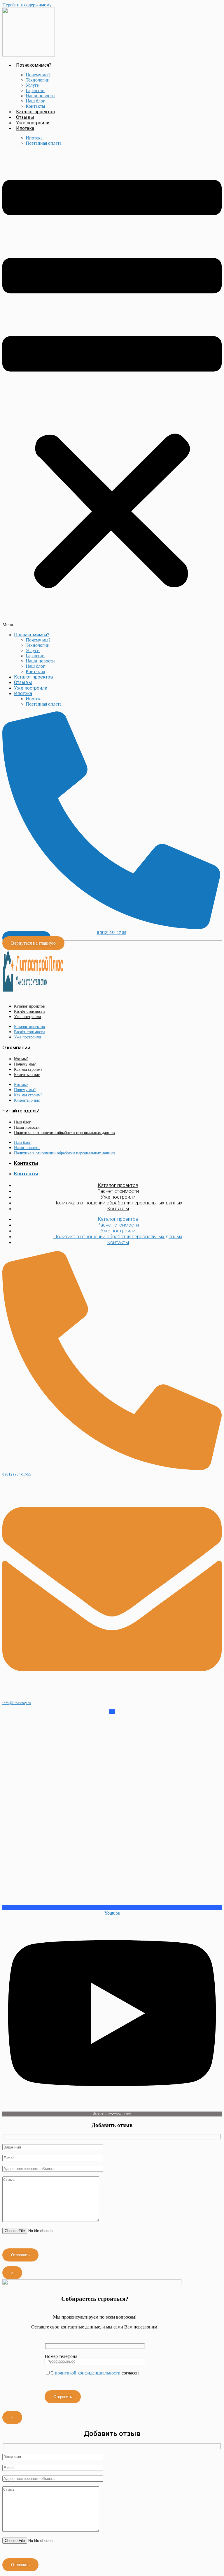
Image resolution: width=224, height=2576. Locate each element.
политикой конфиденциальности (88, 2373)
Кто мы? (21, 1059)
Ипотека (25, 128)
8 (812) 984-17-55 (111, 933)
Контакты (35, 106)
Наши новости (40, 96)
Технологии (38, 80)
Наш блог (35, 101)
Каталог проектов (36, 112)
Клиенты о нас (27, 1075)
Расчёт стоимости (29, 1012)
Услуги (33, 85)
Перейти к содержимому (27, 5)
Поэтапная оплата (44, 143)
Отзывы (25, 117)
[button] (112, 389)
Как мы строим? (28, 1069)
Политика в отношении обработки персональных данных (65, 1133)
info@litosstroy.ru (17, 1703)
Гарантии (35, 90)
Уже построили (33, 123)
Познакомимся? (34, 65)
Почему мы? (38, 75)
